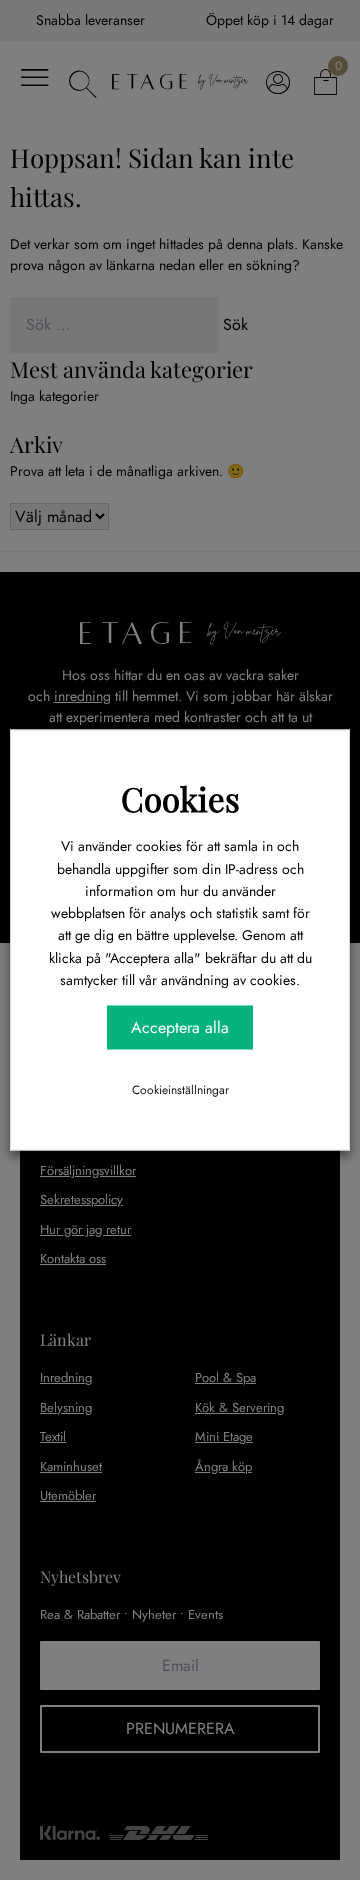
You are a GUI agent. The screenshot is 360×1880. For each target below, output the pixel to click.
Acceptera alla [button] (180, 1026)
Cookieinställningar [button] (180, 1089)
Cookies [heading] (180, 798)
